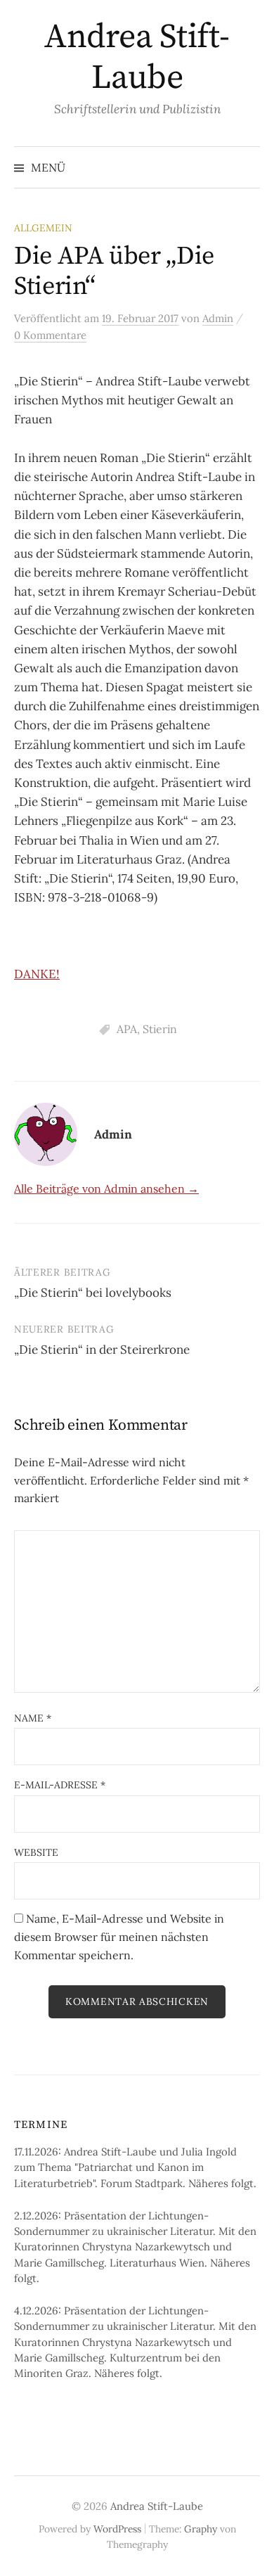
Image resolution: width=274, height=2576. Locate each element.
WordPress (117, 2529)
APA (127, 1029)
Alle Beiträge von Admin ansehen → (106, 1188)
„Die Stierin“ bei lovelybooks (93, 1293)
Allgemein (43, 228)
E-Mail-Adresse (60, 1785)
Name (33, 1718)
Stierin (160, 1029)
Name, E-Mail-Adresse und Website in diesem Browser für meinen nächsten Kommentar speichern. (119, 1936)
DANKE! (37, 974)
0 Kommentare (50, 335)
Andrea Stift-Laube (137, 58)
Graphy (201, 2529)
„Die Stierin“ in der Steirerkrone (102, 1350)
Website (36, 1852)
